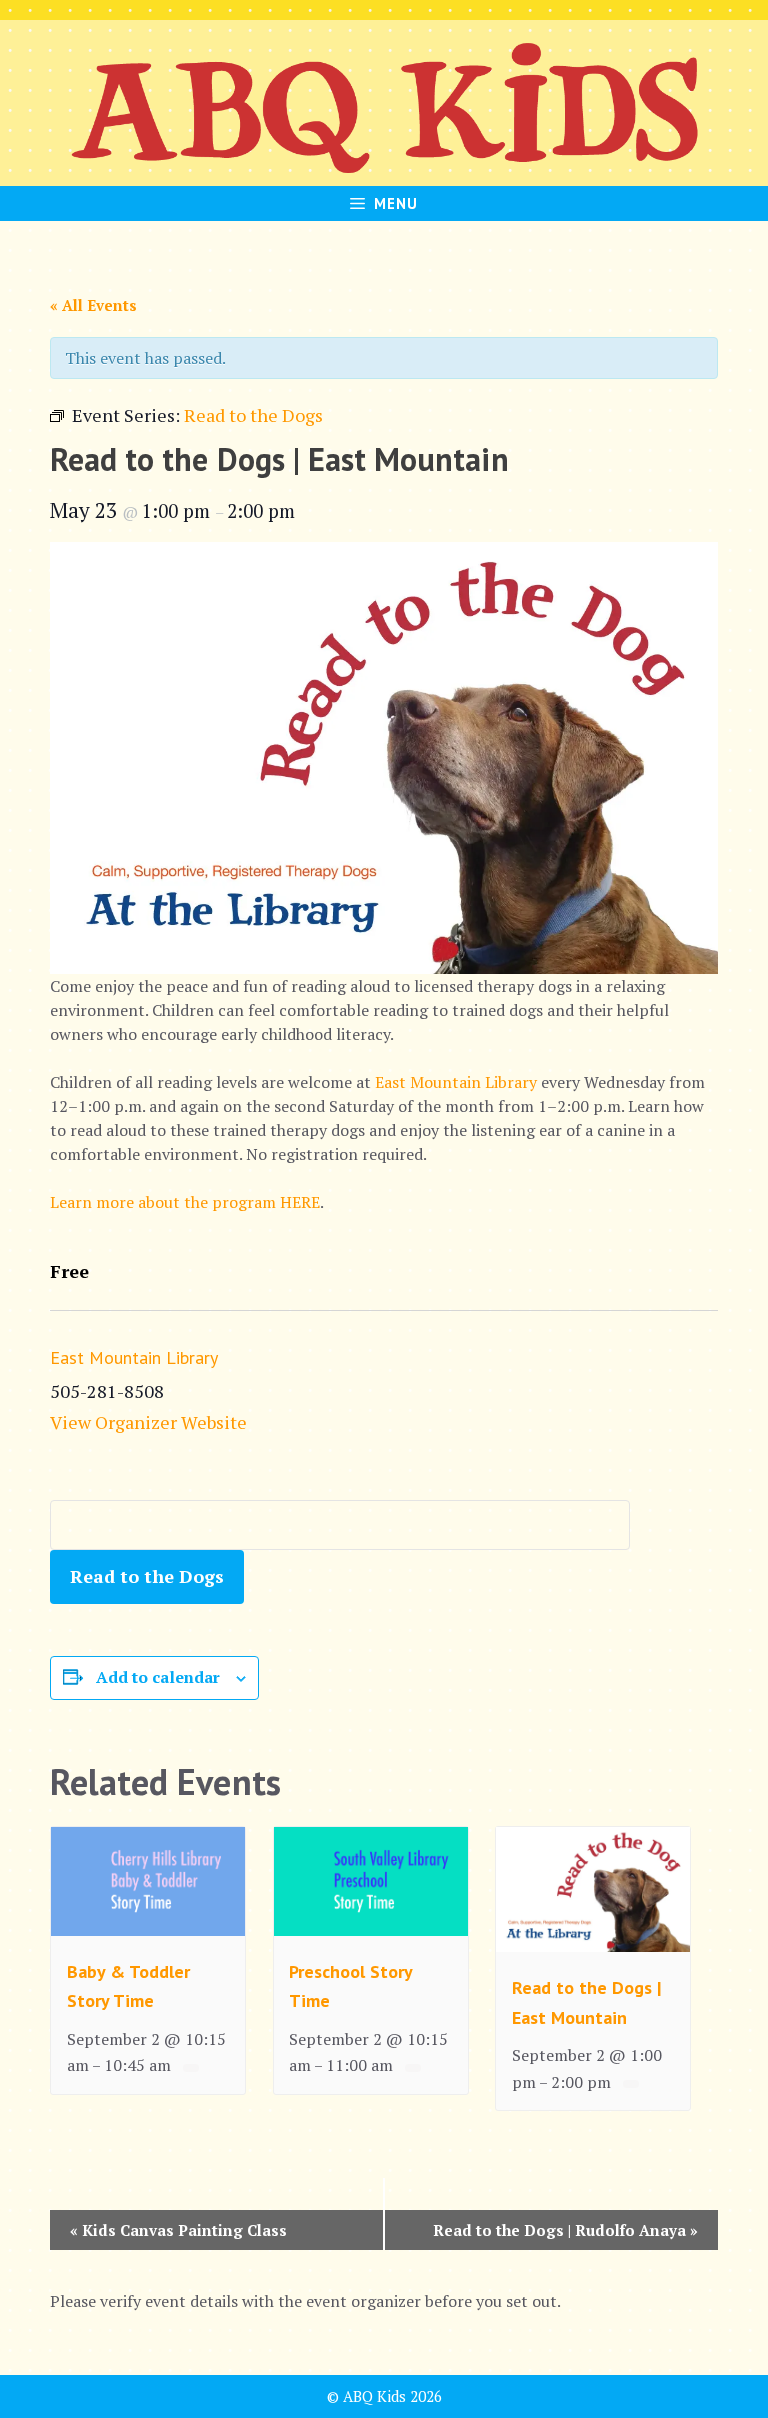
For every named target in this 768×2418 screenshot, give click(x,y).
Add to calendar (158, 1677)
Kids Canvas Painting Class (178, 2230)
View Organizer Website (148, 1422)
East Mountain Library (456, 1082)
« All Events (93, 305)
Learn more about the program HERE (185, 1202)
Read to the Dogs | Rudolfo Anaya (565, 2230)
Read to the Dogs (147, 1576)
